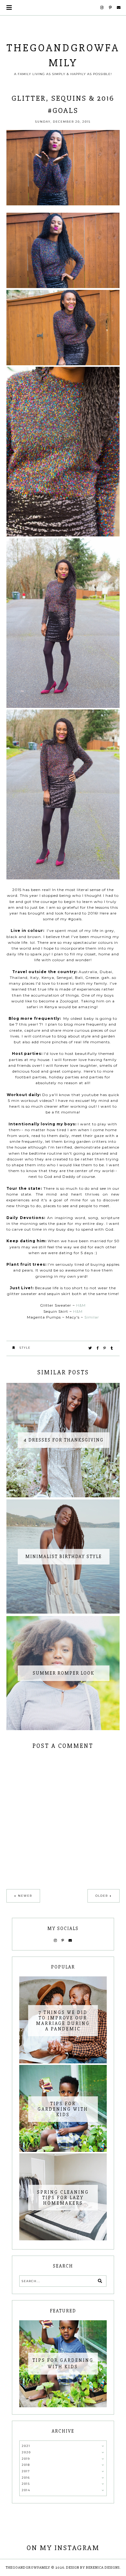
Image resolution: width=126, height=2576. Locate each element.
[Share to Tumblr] (112, 1348)
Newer (25, 1896)
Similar (92, 1317)
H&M (81, 1305)
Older (102, 1896)
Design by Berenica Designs (93, 2568)
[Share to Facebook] (98, 1348)
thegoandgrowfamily (28, 2568)
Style (25, 1348)
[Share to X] (90, 1348)
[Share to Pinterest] (105, 1348)
